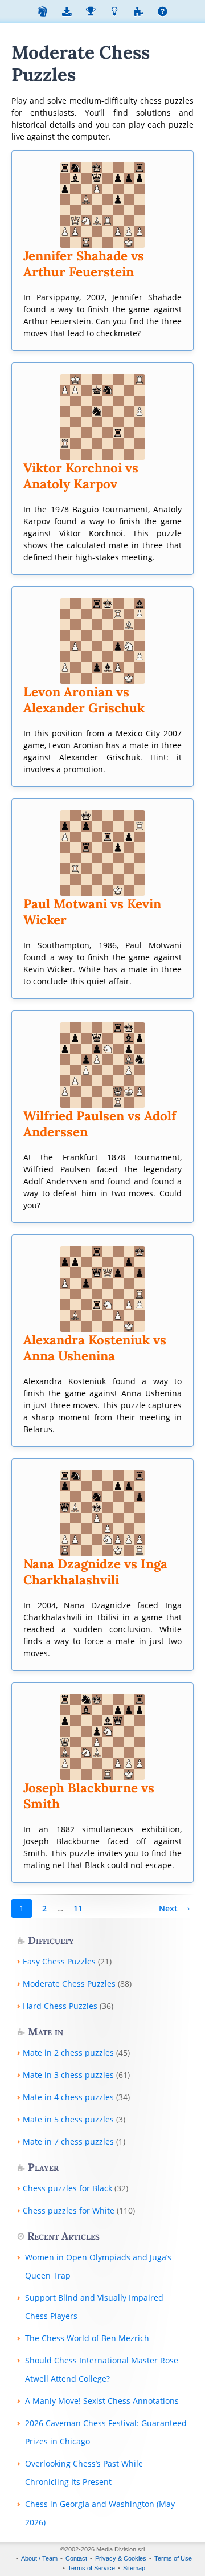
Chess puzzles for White (69, 2210)
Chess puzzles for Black (67, 2188)
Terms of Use (173, 2558)
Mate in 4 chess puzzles (68, 2097)
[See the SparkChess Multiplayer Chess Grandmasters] (91, 13)
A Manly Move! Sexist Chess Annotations (102, 2401)
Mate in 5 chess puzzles (68, 2119)
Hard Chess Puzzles (60, 2006)
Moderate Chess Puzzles (69, 1984)
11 (78, 1908)
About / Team (39, 2558)
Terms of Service (91, 2568)
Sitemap (134, 2568)
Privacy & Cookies (121, 2558)
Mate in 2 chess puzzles (68, 2053)
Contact (76, 2558)
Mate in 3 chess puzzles (68, 2075)
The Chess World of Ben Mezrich (87, 2338)
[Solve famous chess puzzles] (138, 13)
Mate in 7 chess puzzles (68, 2141)
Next (168, 1908)
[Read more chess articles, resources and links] (114, 13)
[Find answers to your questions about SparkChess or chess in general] (162, 13)
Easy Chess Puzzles (59, 1961)
